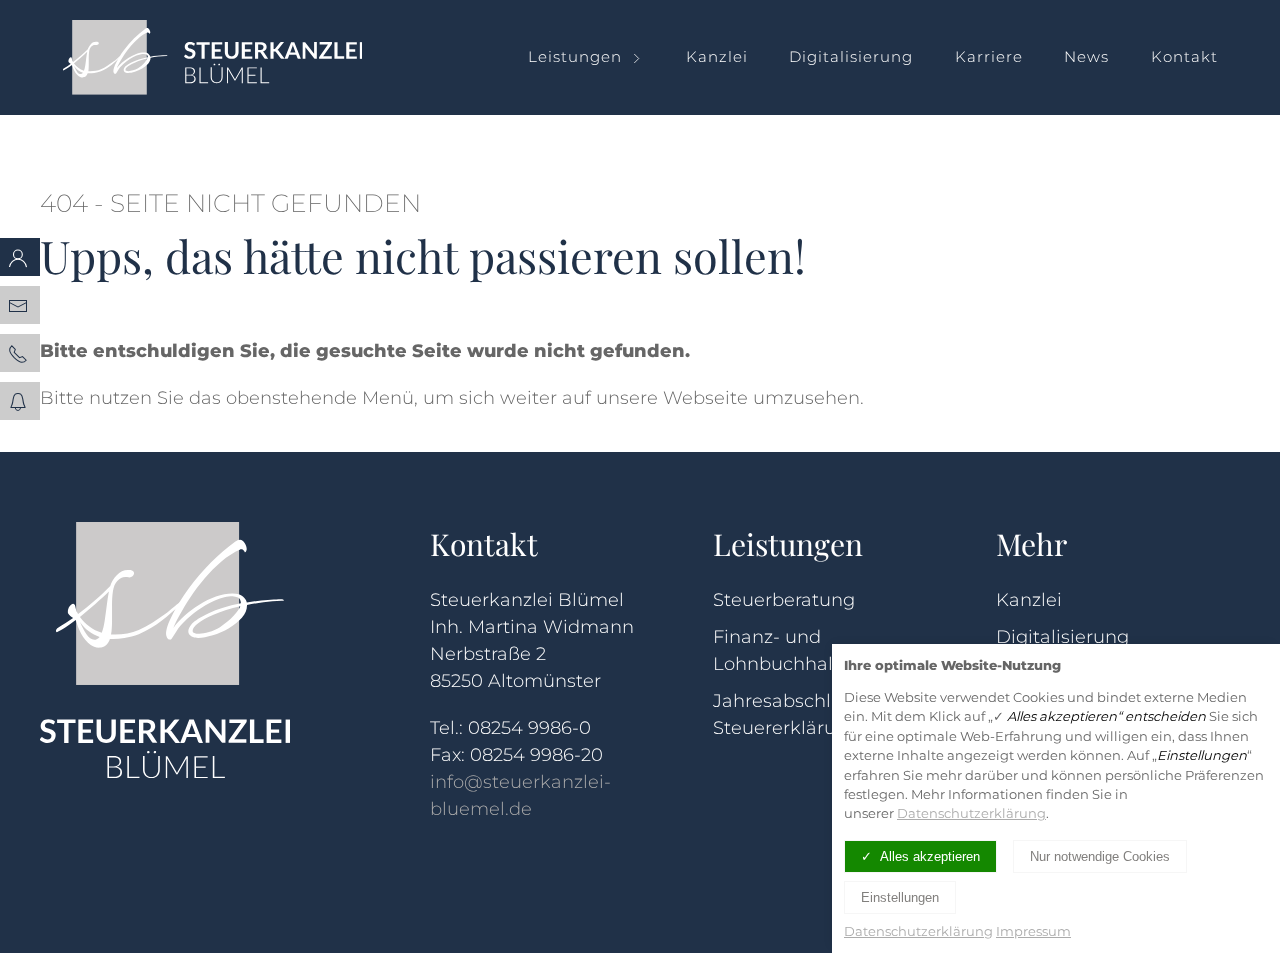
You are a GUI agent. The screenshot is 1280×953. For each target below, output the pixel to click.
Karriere (989, 56)
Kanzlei (717, 56)
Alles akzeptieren (930, 856)
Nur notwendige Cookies (1100, 856)
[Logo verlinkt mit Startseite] (235, 57)
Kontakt (1184, 56)
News (1086, 56)
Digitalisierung (851, 56)
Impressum (1033, 931)
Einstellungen (900, 897)
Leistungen (575, 56)
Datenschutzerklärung (971, 813)
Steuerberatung (784, 600)
